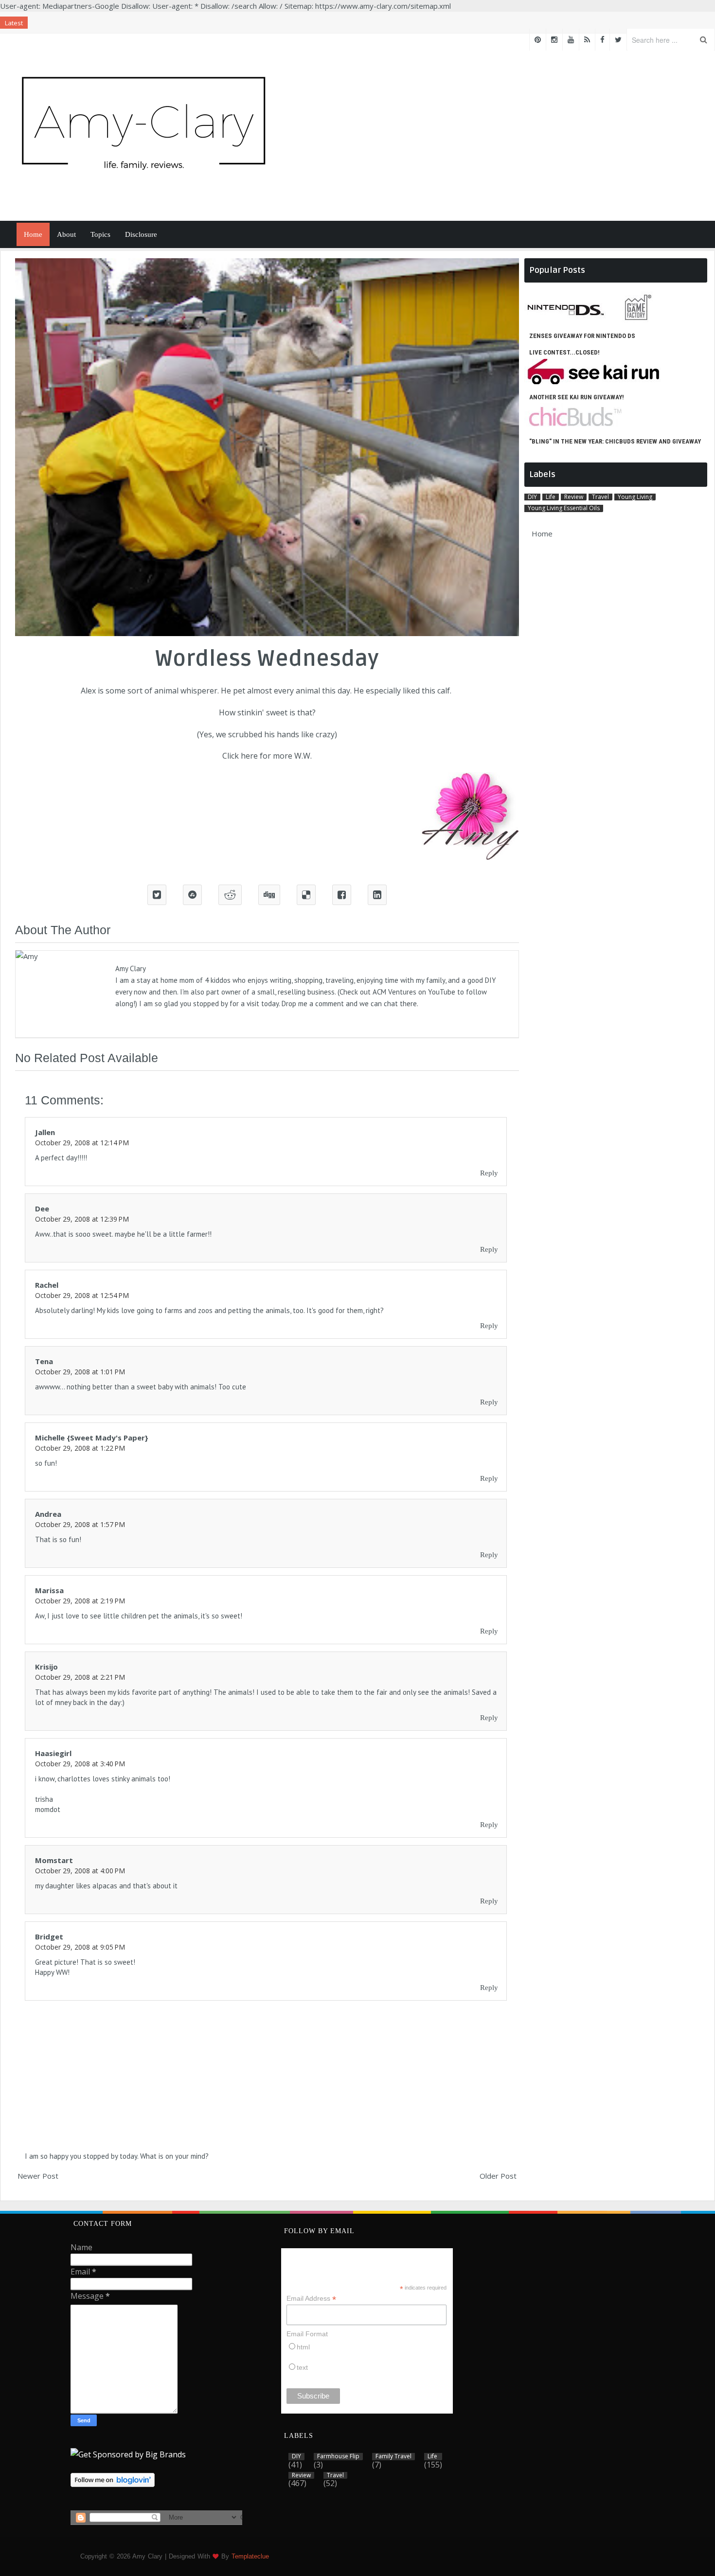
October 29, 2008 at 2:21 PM (80, 1677)
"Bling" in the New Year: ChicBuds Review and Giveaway (615, 441)
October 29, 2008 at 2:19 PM (80, 1601)
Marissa (49, 1590)
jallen (45, 1132)
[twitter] (618, 40)
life (551, 497)
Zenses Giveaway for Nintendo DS (582, 336)
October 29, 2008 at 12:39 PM (82, 1219)
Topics (100, 234)
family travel (393, 2456)
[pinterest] (538, 40)
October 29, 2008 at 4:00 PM (80, 1871)
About (66, 234)
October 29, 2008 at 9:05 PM (80, 1947)
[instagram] (554, 40)
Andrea (48, 1514)
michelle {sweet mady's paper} (92, 1438)
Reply (489, 1173)
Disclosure (141, 234)
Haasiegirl (53, 1753)
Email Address (311, 2299)
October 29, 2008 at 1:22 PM (80, 1448)
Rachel (47, 1285)
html (303, 2347)
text (302, 2367)
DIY (532, 497)
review (574, 497)
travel (600, 497)
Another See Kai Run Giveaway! (577, 397)
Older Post (498, 2176)
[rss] (587, 40)
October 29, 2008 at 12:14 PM (82, 1143)
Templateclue (250, 2556)
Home (33, 234)
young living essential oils (564, 508)
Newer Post (38, 2176)
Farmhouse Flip (338, 2456)
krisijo (46, 1667)
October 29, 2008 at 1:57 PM (80, 1524)
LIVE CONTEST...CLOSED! (564, 352)
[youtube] (571, 40)
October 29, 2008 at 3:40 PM (80, 1764)
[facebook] (602, 40)
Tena (44, 1361)
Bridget (49, 1936)
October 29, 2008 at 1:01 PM (80, 1372)
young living (635, 497)
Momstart (54, 1860)
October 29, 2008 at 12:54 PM (82, 1295)
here (249, 756)
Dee (42, 1208)
